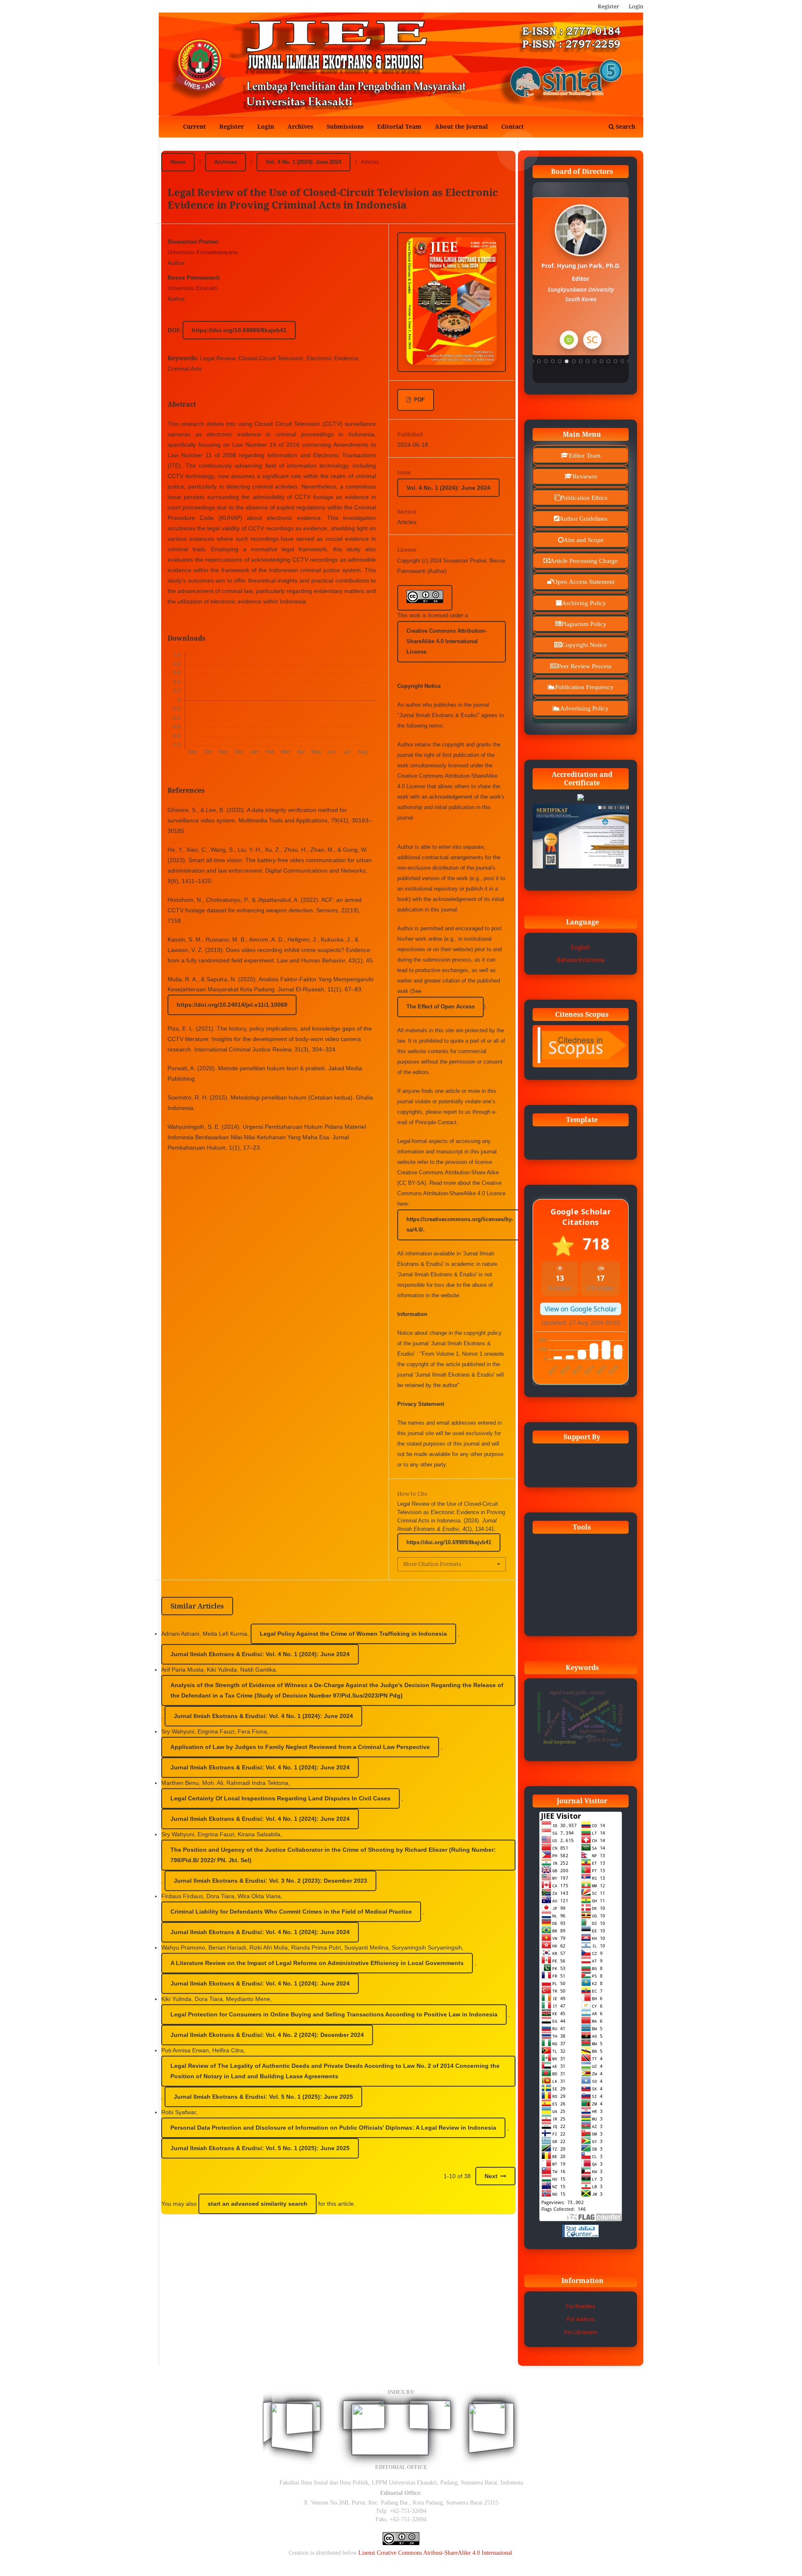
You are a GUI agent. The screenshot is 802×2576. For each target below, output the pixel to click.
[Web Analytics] (581, 2235)
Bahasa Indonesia (581, 960)
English (581, 947)
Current (194, 126)
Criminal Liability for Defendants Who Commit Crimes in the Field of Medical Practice (291, 1912)
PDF (419, 400)
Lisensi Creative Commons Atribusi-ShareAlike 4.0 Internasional (435, 2553)
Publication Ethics (584, 498)
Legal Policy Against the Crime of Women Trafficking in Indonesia (353, 1634)
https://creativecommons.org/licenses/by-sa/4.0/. (460, 1224)
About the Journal (461, 126)
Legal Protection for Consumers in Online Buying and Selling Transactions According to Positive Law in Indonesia (334, 2014)
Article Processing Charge (584, 561)
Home (178, 162)
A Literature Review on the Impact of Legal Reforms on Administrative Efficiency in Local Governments (317, 1963)
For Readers (581, 2306)
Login (266, 126)
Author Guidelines (583, 518)
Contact (513, 126)
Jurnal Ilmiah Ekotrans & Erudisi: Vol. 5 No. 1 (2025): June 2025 (263, 2097)
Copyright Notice (584, 645)
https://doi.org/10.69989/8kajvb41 (239, 330)
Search (625, 126)
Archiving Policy (584, 603)
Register (232, 126)
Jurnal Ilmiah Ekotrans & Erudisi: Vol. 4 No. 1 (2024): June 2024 (260, 1654)
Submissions (345, 126)
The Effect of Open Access (440, 1007)
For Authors (581, 2319)
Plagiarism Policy (584, 624)
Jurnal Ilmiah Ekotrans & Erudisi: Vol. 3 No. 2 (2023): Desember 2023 (270, 1881)
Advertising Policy (584, 708)
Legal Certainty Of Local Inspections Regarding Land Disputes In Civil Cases (280, 1798)
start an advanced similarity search (258, 2204)
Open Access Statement (584, 582)
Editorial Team (399, 126)
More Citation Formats (432, 1564)
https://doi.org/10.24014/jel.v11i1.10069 (232, 1005)
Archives (300, 126)
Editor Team (585, 455)
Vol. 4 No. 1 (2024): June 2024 (303, 162)
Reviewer (585, 476)
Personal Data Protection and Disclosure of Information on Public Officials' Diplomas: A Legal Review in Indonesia (333, 2128)
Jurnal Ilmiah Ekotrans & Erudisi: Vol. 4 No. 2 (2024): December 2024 (267, 2035)
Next (491, 2176)
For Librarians (581, 2332)
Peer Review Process (585, 666)
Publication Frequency (584, 687)
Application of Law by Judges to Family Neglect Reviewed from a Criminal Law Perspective (300, 1747)
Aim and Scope (584, 540)
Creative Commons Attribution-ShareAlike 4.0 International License (447, 641)
